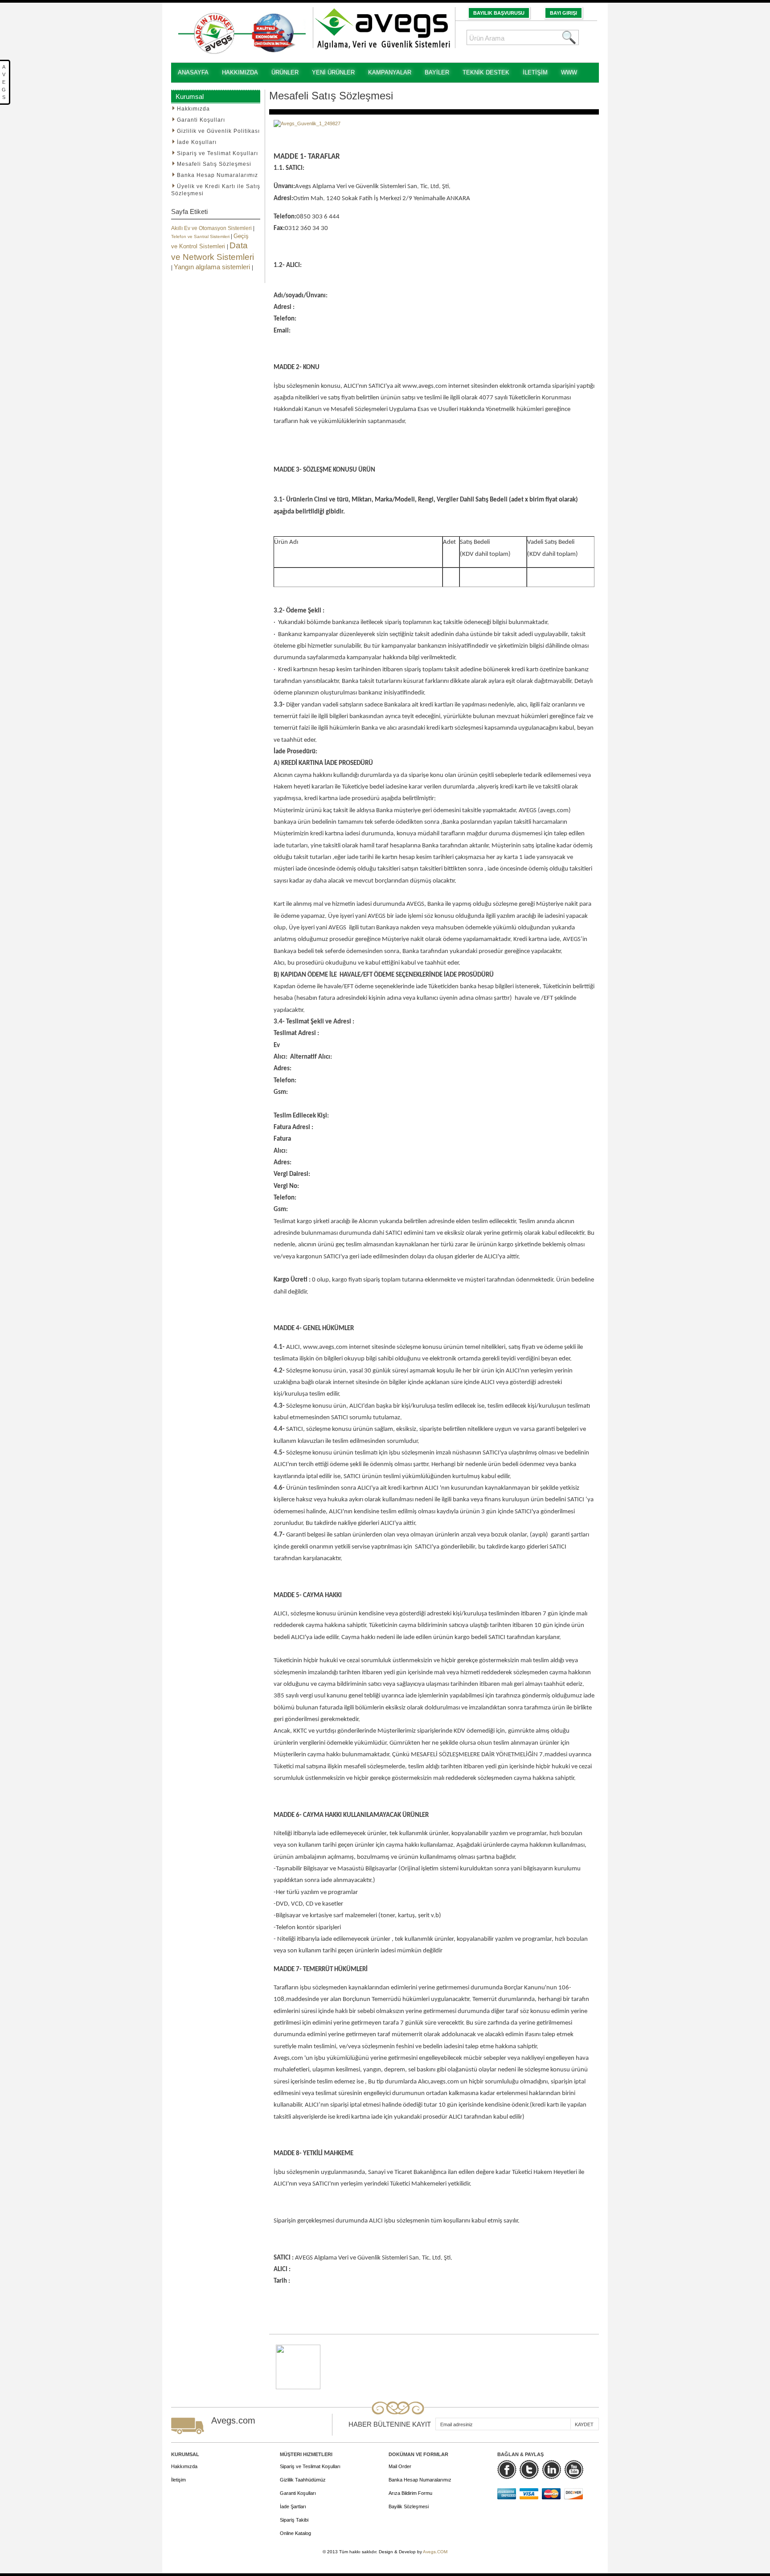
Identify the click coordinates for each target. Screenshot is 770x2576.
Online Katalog (295, 2533)
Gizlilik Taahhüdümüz (303, 2480)
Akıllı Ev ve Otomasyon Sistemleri (212, 228)
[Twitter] (529, 2469)
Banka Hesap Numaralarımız (420, 2480)
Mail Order (400, 2466)
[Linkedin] (551, 2469)
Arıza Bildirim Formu (410, 2493)
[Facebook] (507, 2469)
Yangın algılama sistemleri (213, 267)
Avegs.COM (435, 2552)
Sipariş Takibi (294, 2520)
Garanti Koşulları (298, 2493)
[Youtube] (574, 2469)
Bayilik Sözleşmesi (409, 2506)
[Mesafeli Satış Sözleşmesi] (298, 2348)
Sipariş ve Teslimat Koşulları (310, 2466)
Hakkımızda (184, 2466)
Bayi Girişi (563, 13)
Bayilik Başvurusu (499, 13)
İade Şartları (293, 2506)
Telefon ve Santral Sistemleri (201, 236)
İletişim (178, 2480)
